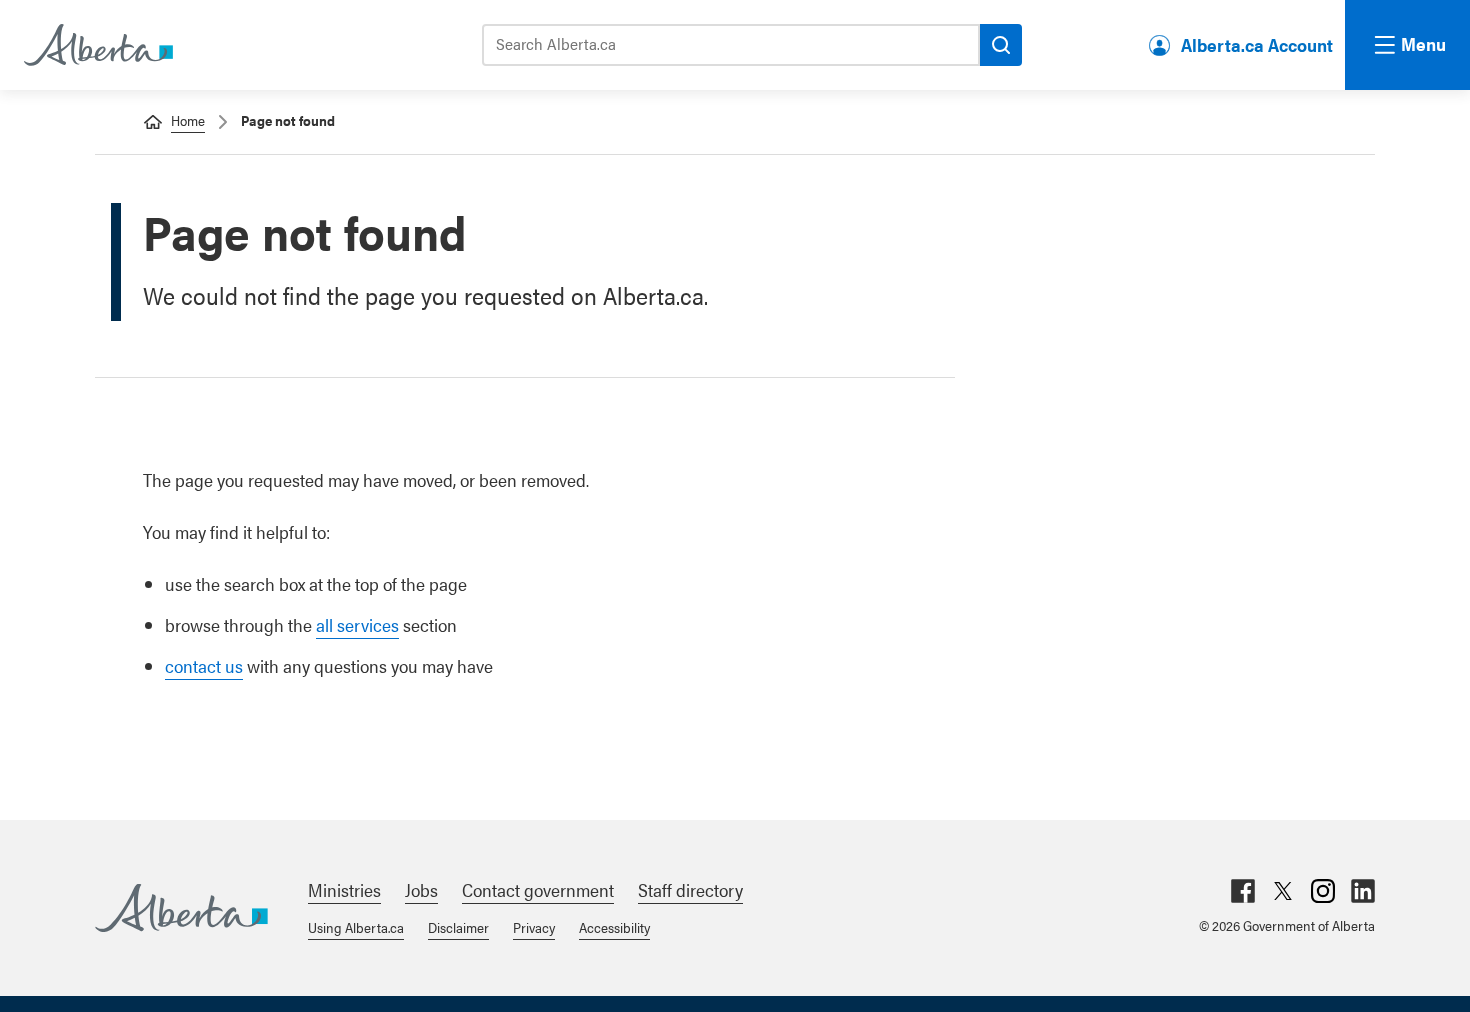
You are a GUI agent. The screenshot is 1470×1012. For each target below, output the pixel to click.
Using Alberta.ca (356, 927)
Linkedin (1363, 891)
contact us (204, 665)
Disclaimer (458, 927)
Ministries (344, 889)
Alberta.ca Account (1257, 44)
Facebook (1243, 891)
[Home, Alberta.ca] (97, 45)
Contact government (538, 889)
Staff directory (690, 889)
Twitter (1283, 891)
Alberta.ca (181, 908)
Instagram (1323, 891)
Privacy (534, 927)
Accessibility (614, 927)
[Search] (1001, 45)
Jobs (421, 889)
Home (188, 120)
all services (357, 624)
